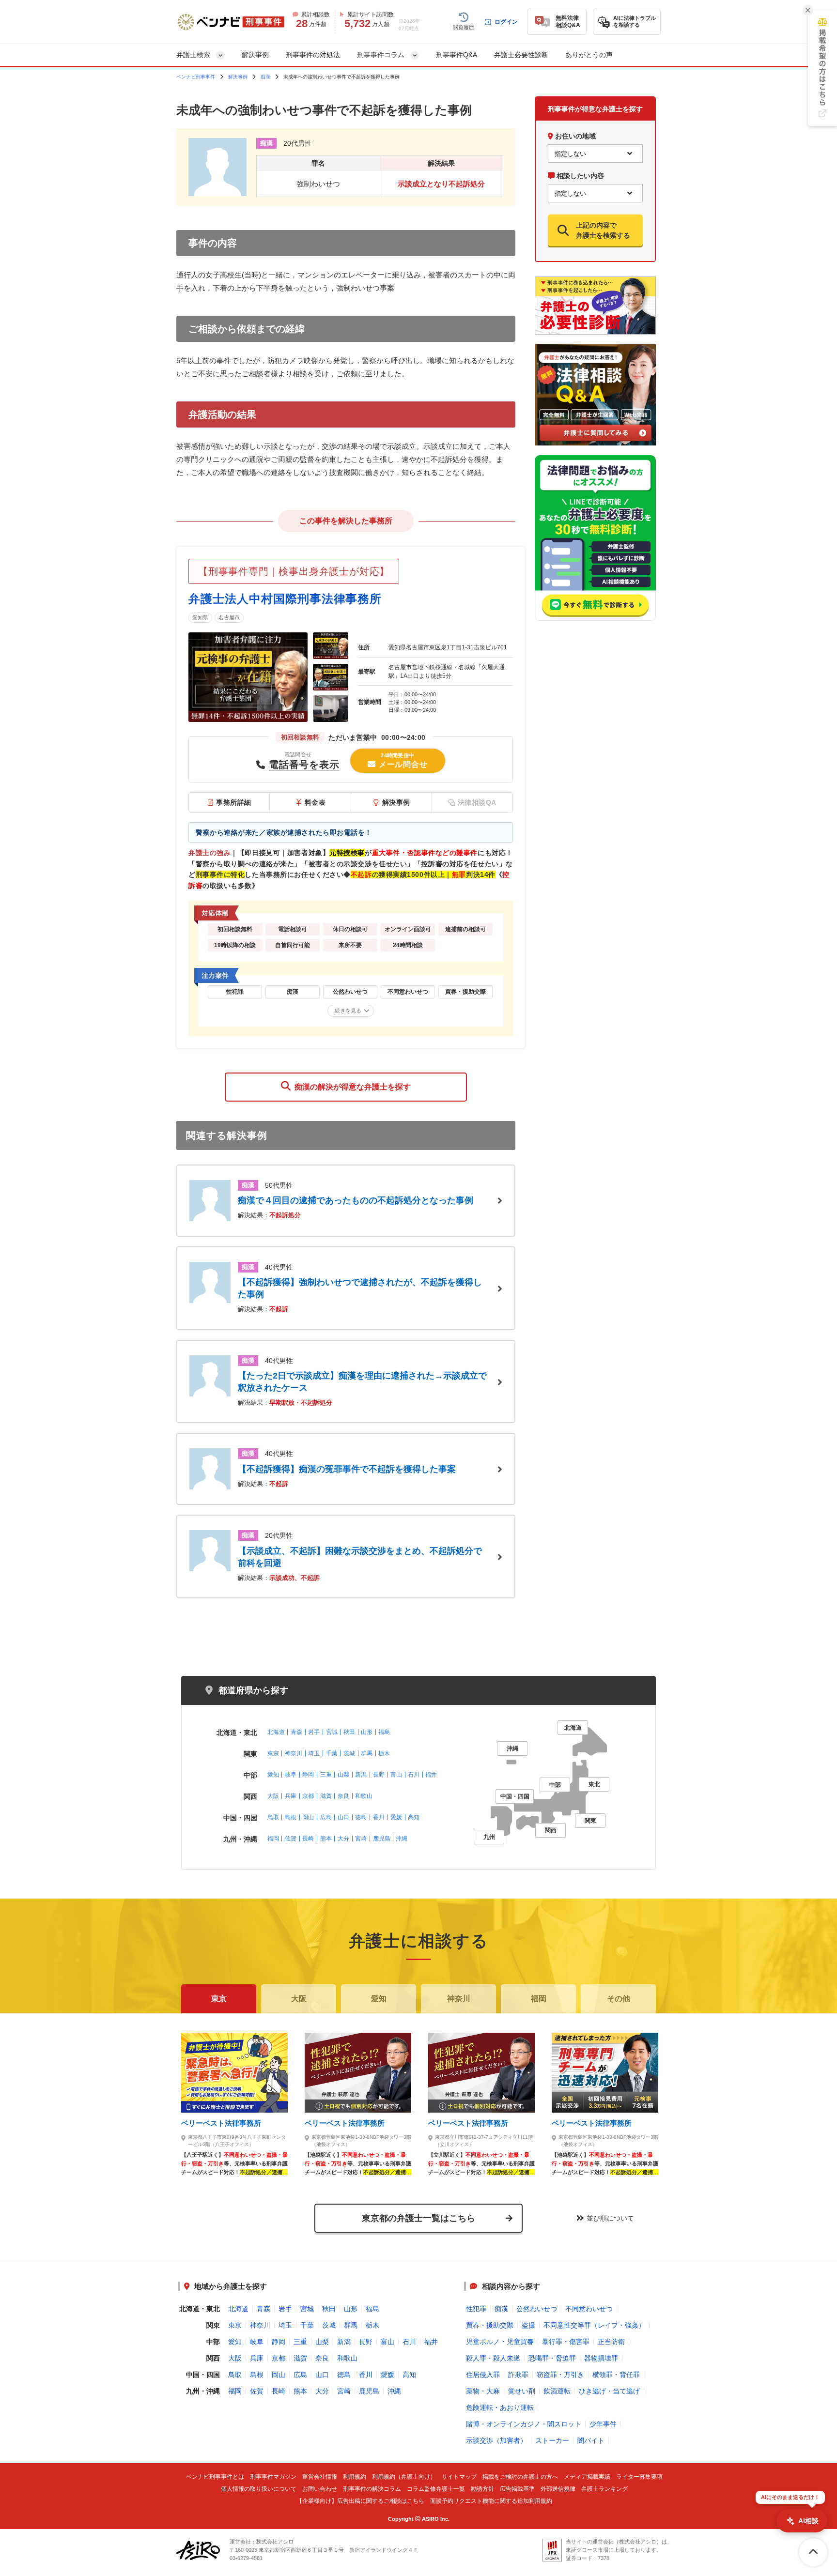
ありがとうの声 (589, 55)
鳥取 (273, 1817)
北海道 (276, 1732)
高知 (414, 1817)
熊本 (326, 1839)
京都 (308, 1796)
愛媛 (396, 1817)
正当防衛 (611, 2342)
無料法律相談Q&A (568, 22)
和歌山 (364, 1796)
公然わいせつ (537, 2309)
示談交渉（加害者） (496, 2440)
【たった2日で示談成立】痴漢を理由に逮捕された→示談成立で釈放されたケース (362, 1382)
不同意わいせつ (589, 2309)
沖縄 (402, 1839)
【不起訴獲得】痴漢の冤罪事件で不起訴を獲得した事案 (347, 1469)
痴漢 (265, 77)
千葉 (332, 1753)
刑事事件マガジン (273, 2477)
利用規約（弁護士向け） (404, 2477)
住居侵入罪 (483, 2375)
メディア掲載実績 (587, 2477)
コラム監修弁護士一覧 (436, 2489)
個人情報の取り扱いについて (259, 2489)
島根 (291, 1817)
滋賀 (326, 1796)
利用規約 (355, 2477)
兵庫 (291, 1796)
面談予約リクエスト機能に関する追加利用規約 (491, 2501)
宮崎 (361, 1839)
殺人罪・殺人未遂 (493, 2358)
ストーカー (552, 2440)
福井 (431, 1775)
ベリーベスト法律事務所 (221, 2123)
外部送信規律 (558, 2489)
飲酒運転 (557, 2391)
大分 (343, 1839)
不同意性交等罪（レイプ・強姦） (594, 2325)
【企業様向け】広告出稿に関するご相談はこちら (360, 2501)
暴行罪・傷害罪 (566, 2342)
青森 (296, 1732)
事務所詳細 (234, 802)
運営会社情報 (320, 2477)
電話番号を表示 (304, 765)
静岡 (308, 1775)
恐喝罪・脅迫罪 (552, 2358)
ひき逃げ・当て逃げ (609, 2391)
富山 (396, 1775)
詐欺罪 (518, 2375)
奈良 (343, 1796)
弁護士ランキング (604, 2489)
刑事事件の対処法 (313, 55)
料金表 (315, 802)
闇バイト (591, 2440)
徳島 (361, 1817)
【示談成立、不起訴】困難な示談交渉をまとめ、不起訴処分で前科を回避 (360, 1557)
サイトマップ (459, 2477)
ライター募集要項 (639, 2477)
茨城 (349, 1753)
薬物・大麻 (483, 2391)
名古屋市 (229, 617)
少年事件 (603, 2424)
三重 (326, 1775)
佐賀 (291, 1839)
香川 (379, 1817)
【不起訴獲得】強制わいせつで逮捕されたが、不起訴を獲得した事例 (360, 1288)
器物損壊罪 (601, 2358)
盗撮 (528, 2325)
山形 (367, 1732)
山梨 (343, 1775)
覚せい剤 (522, 2391)
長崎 (308, 1839)
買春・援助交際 (490, 2325)
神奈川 (294, 1753)
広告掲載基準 (517, 2489)
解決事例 (255, 55)
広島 (326, 1817)
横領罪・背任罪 (616, 2375)
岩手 (314, 1732)
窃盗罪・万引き (560, 2375)
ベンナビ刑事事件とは (215, 2477)
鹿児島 (382, 1839)
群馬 (367, 1753)
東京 (273, 1753)
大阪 (273, 1796)
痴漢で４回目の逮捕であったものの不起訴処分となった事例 (356, 1200)
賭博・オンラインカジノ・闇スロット (524, 2424)
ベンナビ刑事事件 (196, 77)
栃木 (384, 1753)
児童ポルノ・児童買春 (500, 2342)
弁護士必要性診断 (521, 55)
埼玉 (314, 1753)
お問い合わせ (320, 2489)
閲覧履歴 (464, 27)
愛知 (273, 1775)
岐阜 (291, 1775)
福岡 (273, 1839)
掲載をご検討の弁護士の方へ (520, 2477)
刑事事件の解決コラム (372, 2489)
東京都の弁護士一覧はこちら (418, 2218)
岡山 (308, 1817)
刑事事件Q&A (457, 55)
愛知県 (200, 617)
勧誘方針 (482, 2489)
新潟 (361, 1775)
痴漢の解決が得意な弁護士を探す (351, 1087)
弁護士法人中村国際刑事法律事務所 (285, 599)
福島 (384, 1732)
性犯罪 (476, 2309)
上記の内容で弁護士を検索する (603, 230)
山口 (343, 1817)
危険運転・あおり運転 (500, 2407)
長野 (379, 1775)
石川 (414, 1775)
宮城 (332, 1732)
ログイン (506, 22)
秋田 (349, 1732)
